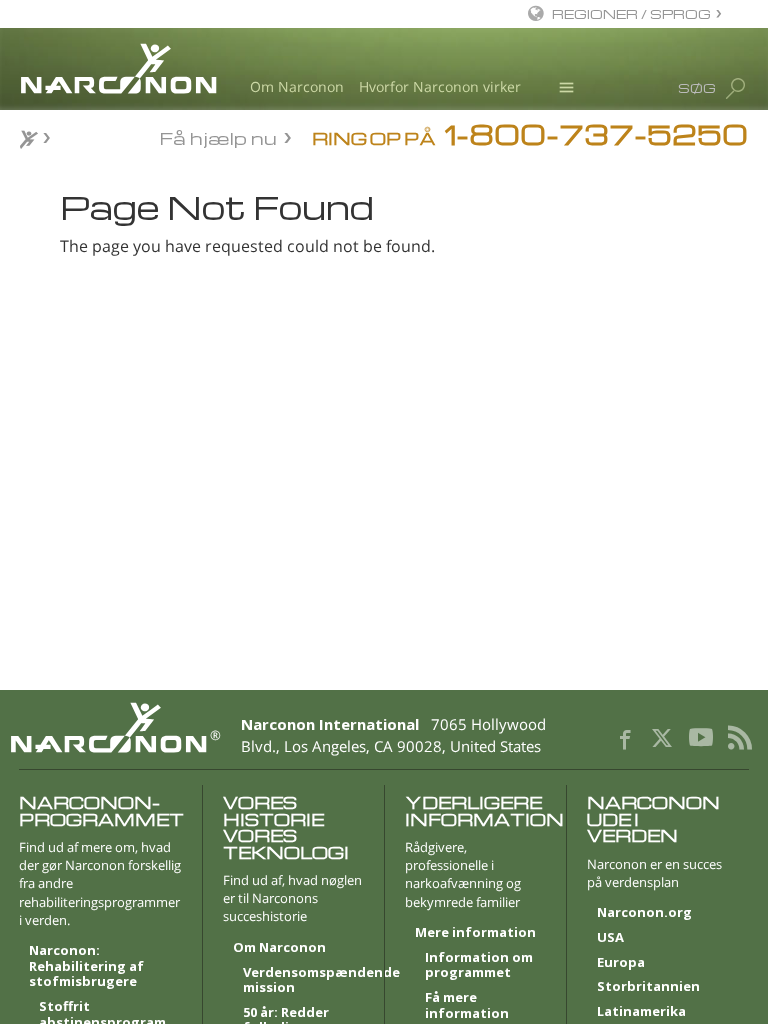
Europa (621, 963)
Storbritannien (648, 987)
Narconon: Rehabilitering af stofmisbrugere (86, 966)
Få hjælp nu (218, 136)
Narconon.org (644, 913)
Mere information (475, 933)
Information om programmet (479, 966)
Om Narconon (297, 86)
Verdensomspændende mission (303, 981)
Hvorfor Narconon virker (440, 86)
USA (610, 938)
